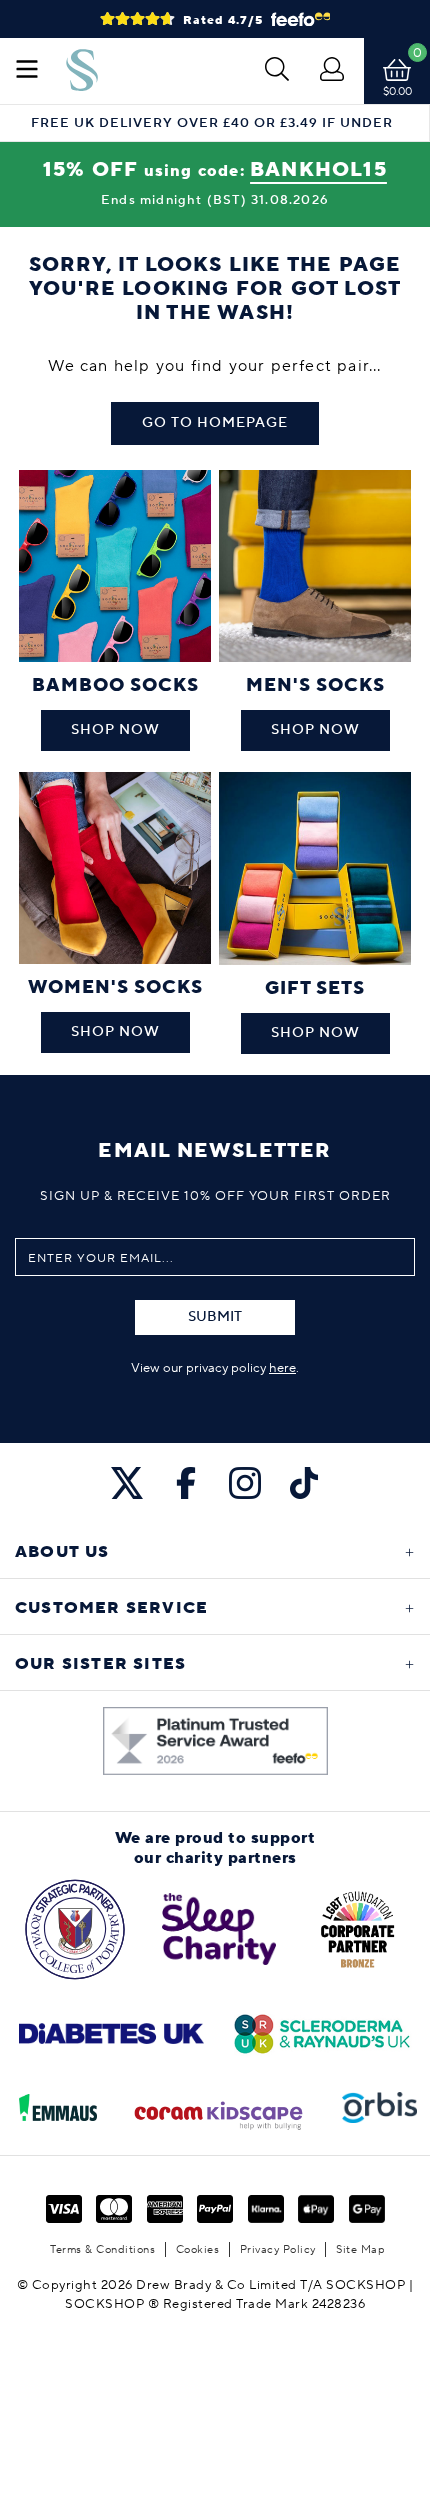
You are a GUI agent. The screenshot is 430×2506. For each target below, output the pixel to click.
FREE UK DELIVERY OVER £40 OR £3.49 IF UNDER (212, 123)
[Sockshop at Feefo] (215, 1741)
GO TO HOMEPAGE (215, 423)
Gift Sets (315, 988)
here (282, 1368)
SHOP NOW (115, 730)
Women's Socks (115, 987)
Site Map (360, 2249)
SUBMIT (215, 1317)
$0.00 (397, 91)
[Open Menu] (27, 71)
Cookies (198, 2249)
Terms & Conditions (102, 2249)
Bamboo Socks (115, 685)
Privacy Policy (278, 2249)
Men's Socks (315, 685)
